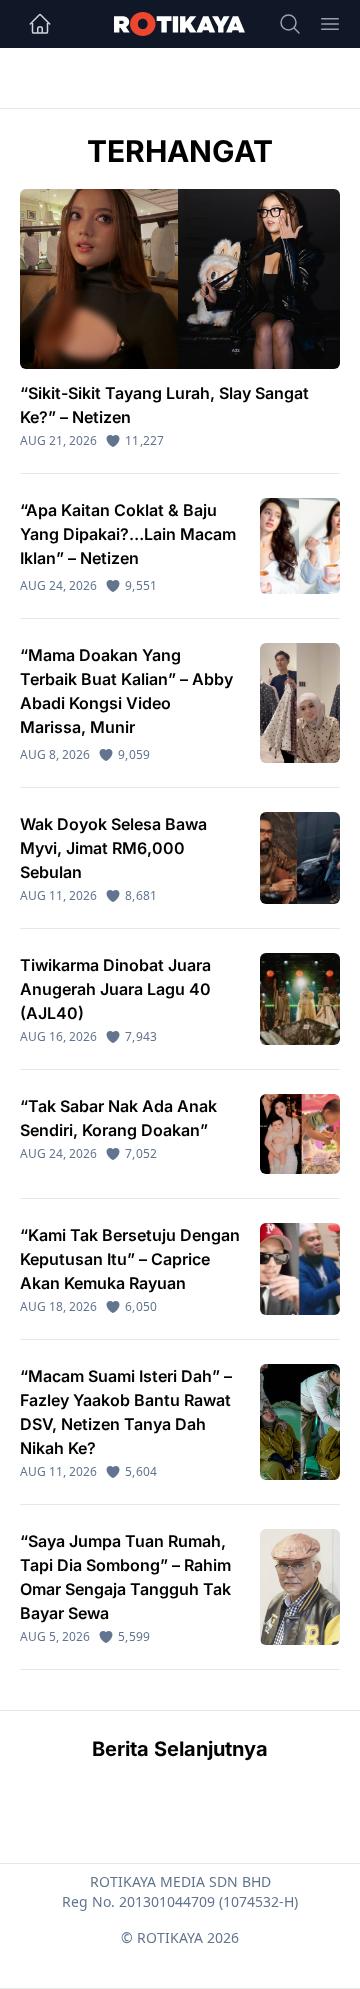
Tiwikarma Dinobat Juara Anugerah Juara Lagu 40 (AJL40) (115, 989)
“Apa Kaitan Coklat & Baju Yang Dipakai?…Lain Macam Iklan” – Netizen (128, 534)
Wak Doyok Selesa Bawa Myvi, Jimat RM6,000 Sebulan (113, 848)
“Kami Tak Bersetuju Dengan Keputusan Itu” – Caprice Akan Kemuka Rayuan (130, 1259)
